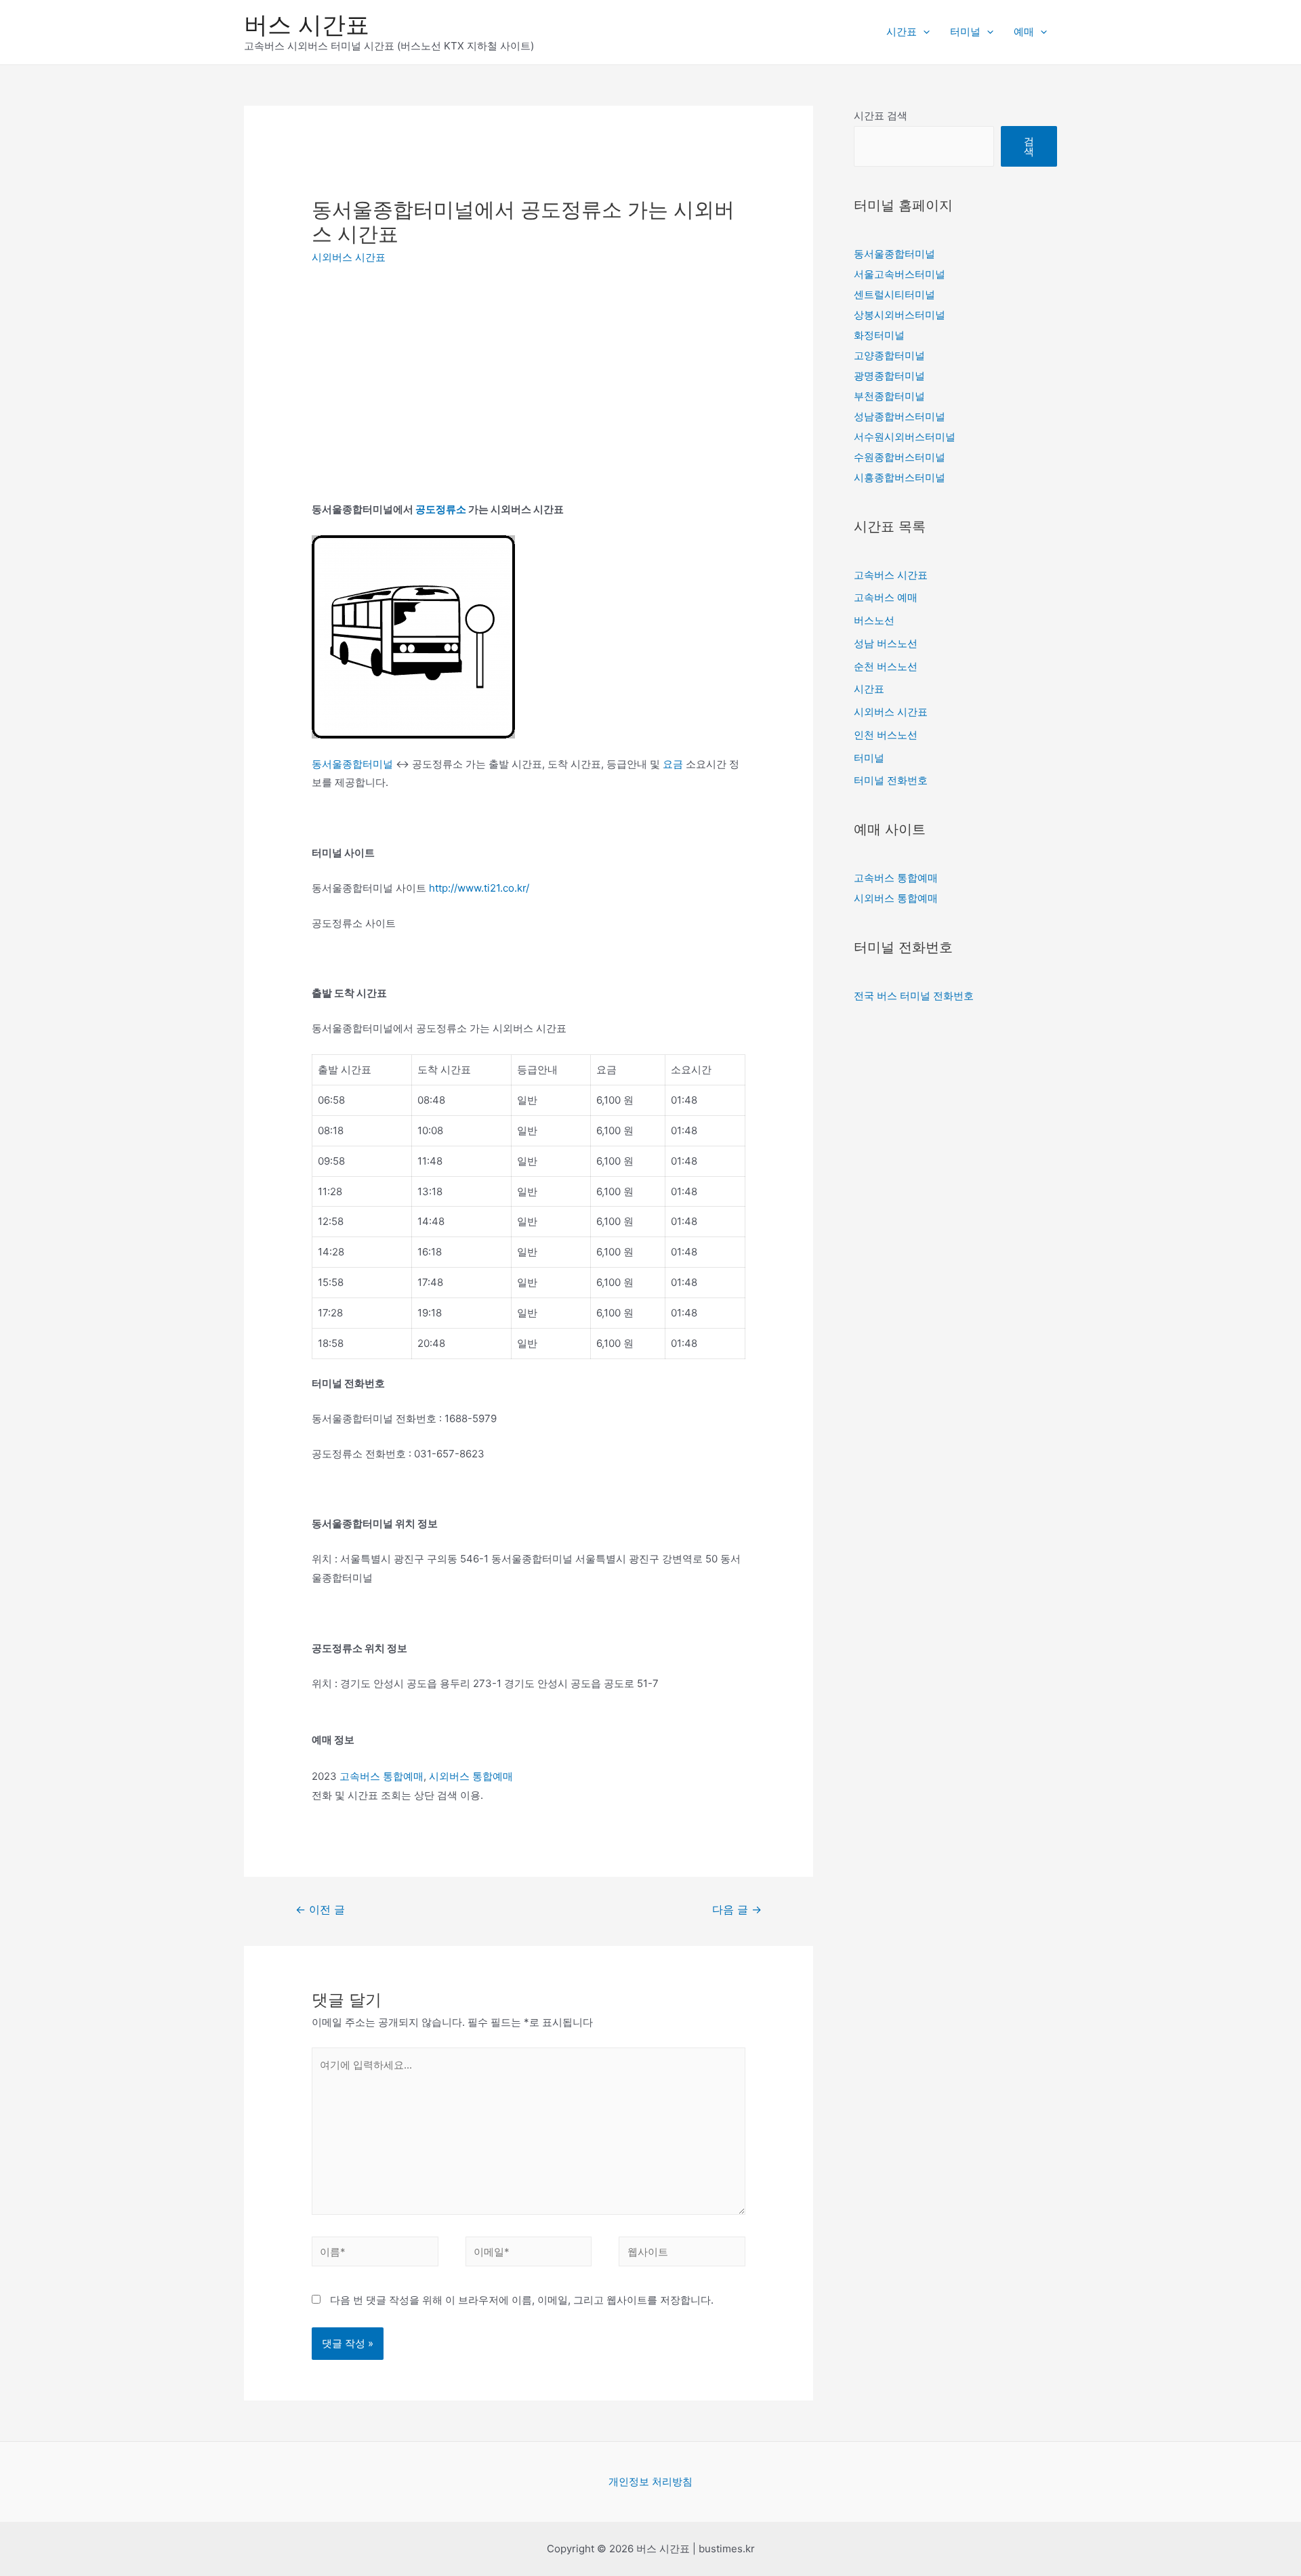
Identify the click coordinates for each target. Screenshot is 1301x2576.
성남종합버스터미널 (900, 416)
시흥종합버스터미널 (900, 477)
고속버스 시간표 (891, 575)
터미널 (965, 32)
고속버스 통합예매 (381, 1776)
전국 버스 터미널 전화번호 (914, 996)
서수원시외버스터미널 (905, 437)
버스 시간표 (307, 24)
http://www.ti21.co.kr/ (479, 888)
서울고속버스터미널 (900, 274)
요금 (673, 764)
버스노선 (874, 620)
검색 (1029, 146)
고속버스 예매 (886, 597)
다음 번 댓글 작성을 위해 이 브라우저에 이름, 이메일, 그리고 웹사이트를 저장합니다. (522, 2300)
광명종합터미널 (889, 376)
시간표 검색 (881, 116)
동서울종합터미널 (352, 764)
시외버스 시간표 (349, 257)
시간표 (902, 32)
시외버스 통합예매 (471, 1776)
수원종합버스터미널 (900, 457)
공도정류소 (441, 509)
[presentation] (923, 32)
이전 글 (320, 1910)
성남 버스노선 (886, 643)
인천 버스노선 (886, 735)
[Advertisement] (426, 379)
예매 (1024, 32)
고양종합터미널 (889, 355)
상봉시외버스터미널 (900, 315)
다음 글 (737, 1910)
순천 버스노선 (886, 666)
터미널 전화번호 (891, 780)
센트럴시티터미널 (894, 294)
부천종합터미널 (889, 396)
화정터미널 (879, 335)
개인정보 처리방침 (650, 2481)
